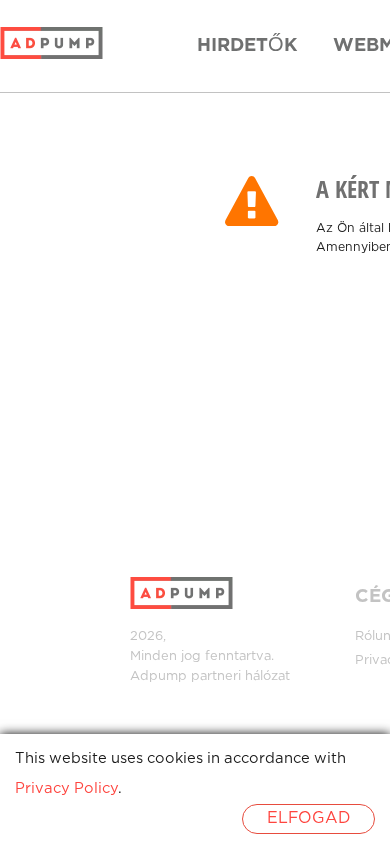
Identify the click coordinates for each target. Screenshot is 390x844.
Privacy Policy (66, 788)
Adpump (158, 676)
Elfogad (308, 818)
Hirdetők (247, 46)
